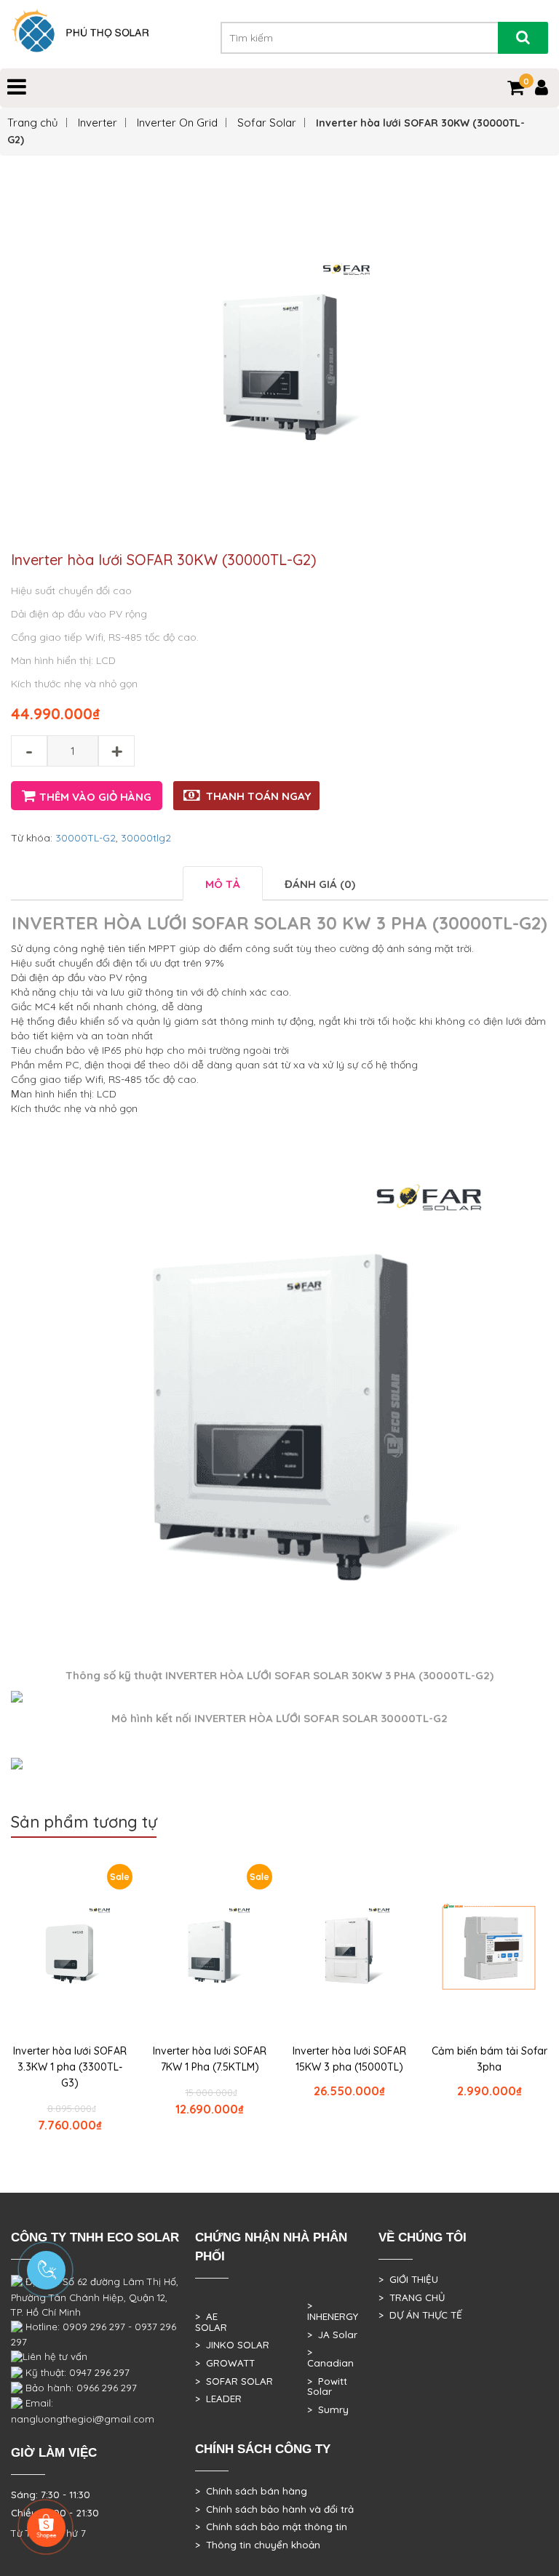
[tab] (223, 883)
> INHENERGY (333, 2311)
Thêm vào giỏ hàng (95, 797)
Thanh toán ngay (258, 796)
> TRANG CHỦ (412, 2297)
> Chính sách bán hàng (251, 2491)
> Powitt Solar (327, 2387)
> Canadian (330, 2357)
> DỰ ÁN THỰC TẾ (420, 2315)
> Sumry (328, 2409)
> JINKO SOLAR (232, 2345)
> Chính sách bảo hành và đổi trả (274, 2509)
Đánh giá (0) (320, 884)
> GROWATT (225, 2363)
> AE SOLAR (211, 2322)
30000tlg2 (146, 838)
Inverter (98, 123)
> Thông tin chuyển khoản (258, 2545)
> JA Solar (332, 2335)
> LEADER (218, 2399)
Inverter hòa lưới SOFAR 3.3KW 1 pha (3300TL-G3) (70, 2067)
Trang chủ (33, 123)
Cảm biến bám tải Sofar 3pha (489, 2059)
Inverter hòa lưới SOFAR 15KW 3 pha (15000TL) (349, 2059)
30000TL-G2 (86, 838)
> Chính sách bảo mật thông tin (271, 2527)
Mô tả (223, 884)
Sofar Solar (267, 123)
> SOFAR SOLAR (234, 2381)
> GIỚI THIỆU (408, 2279)
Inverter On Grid (177, 123)
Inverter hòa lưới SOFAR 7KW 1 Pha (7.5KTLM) (210, 2059)
